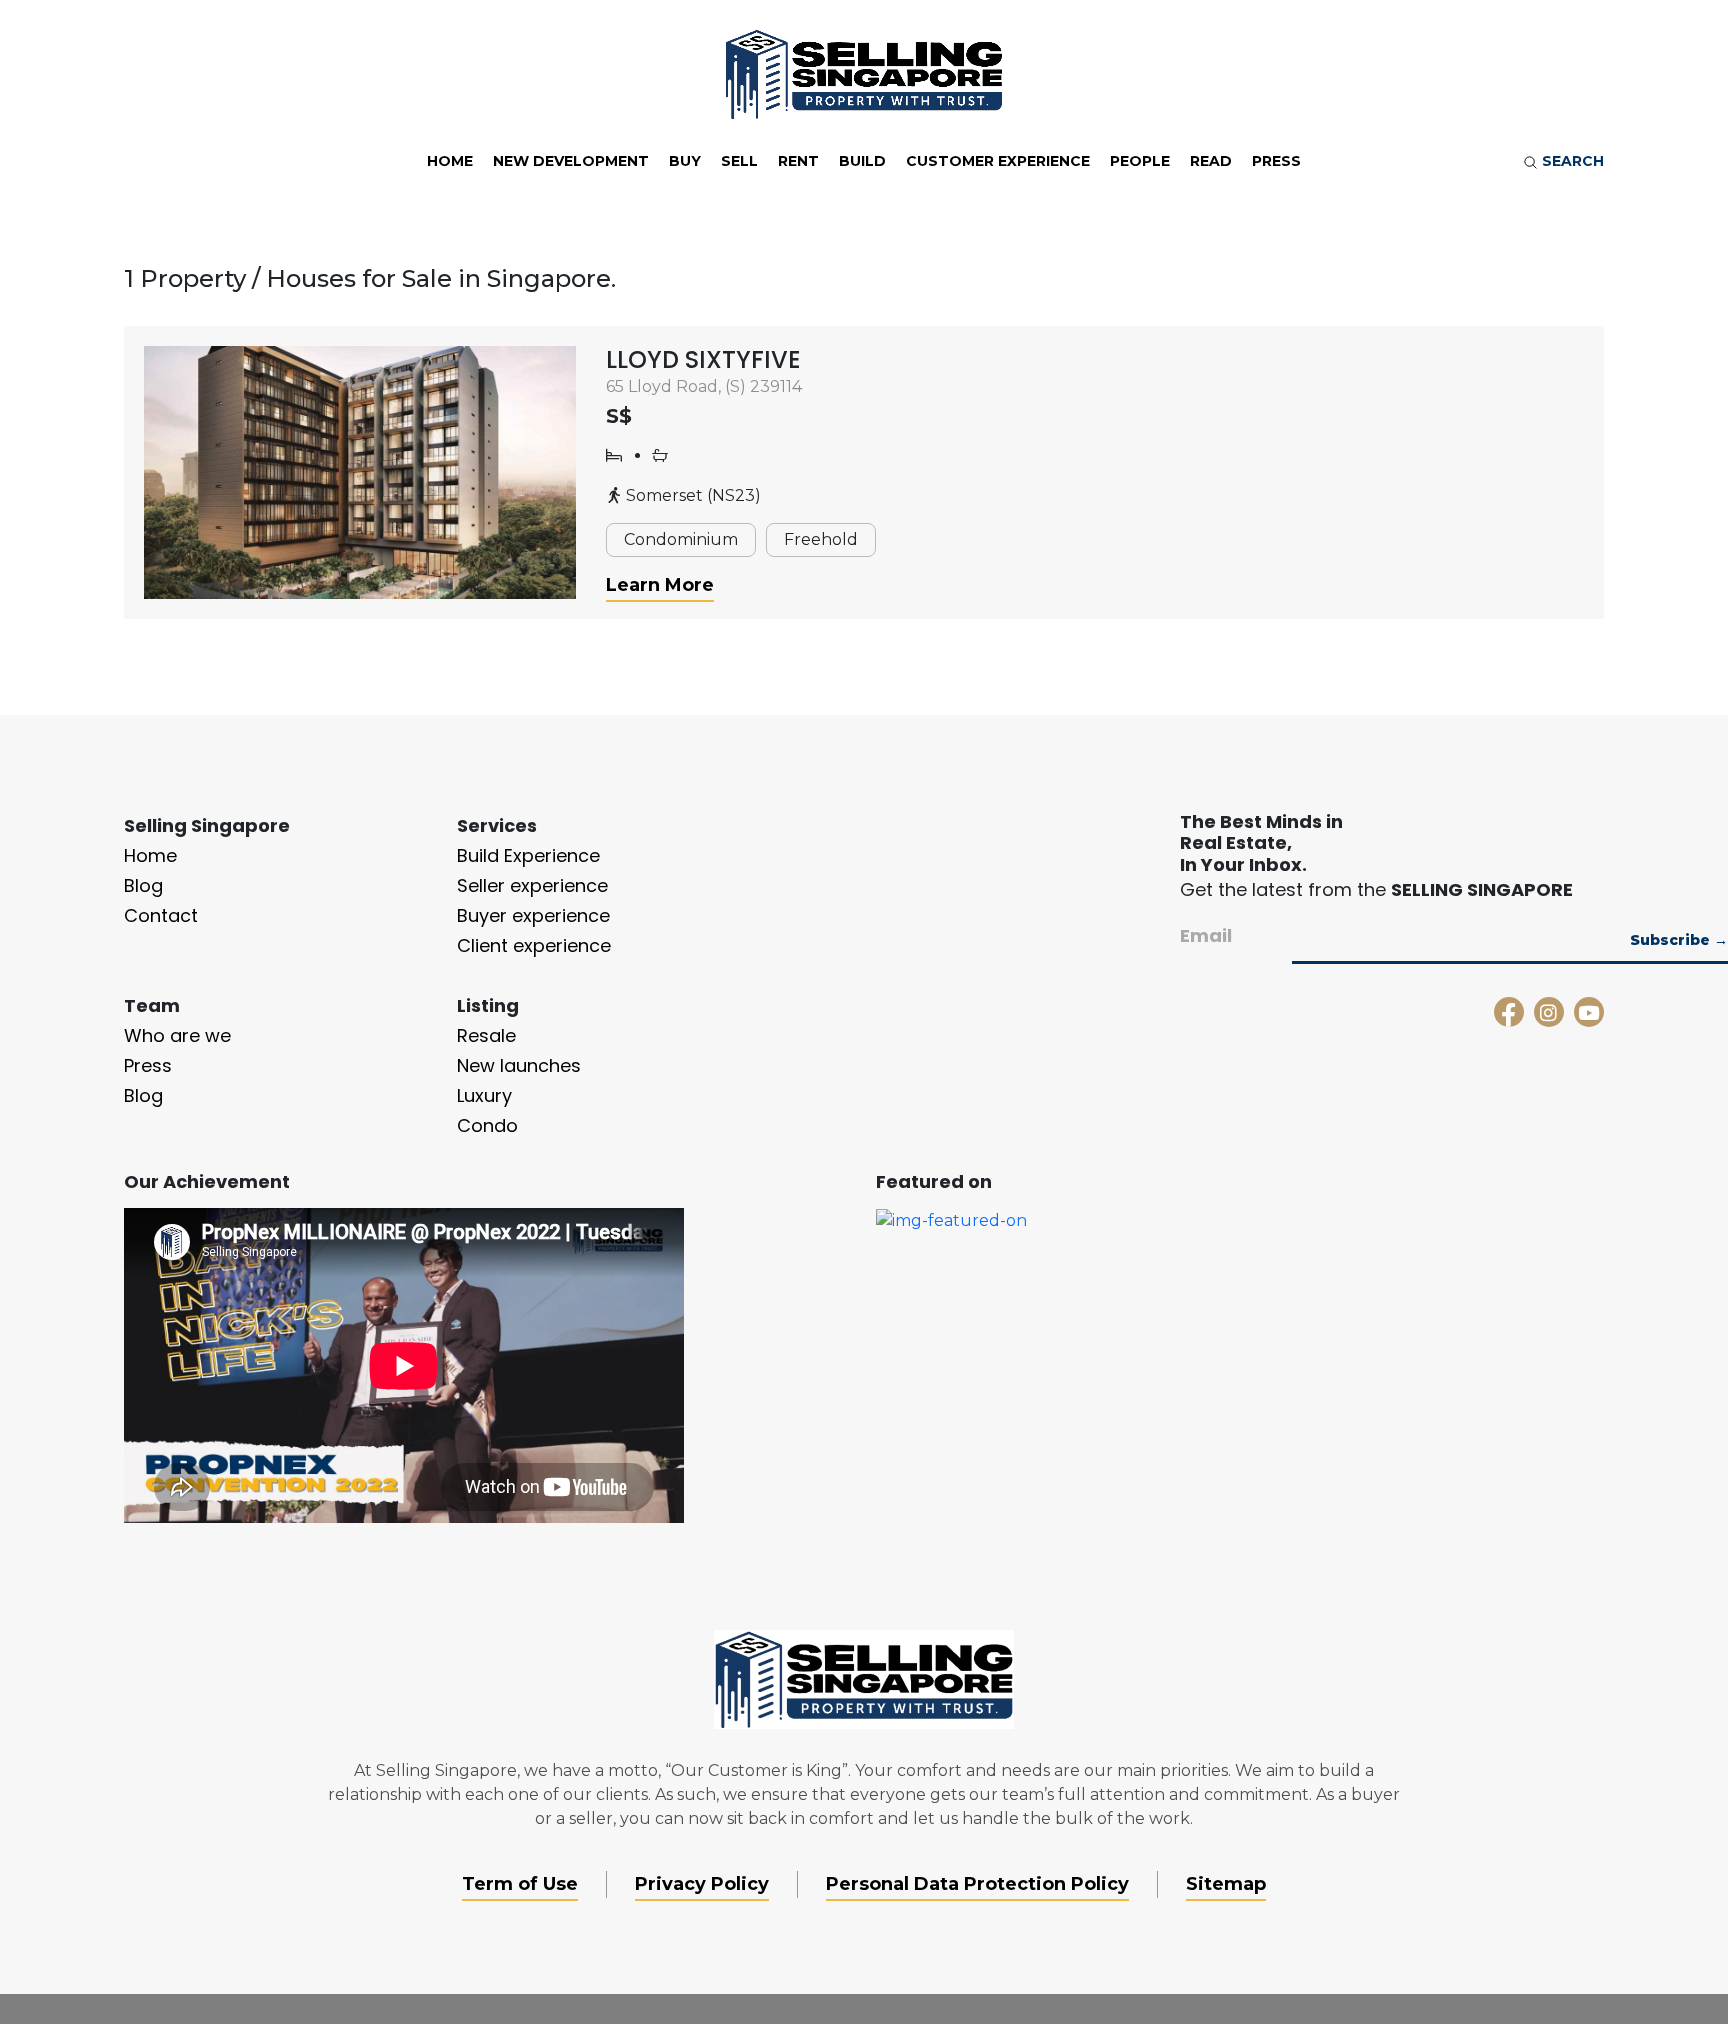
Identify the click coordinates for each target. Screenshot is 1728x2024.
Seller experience (532, 885)
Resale (486, 1035)
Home (450, 161)
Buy (685, 161)
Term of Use (520, 1884)
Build (862, 161)
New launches (519, 1065)
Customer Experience (998, 161)
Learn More (660, 585)
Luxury (484, 1095)
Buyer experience (533, 915)
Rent (798, 161)
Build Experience (528, 855)
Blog (143, 885)
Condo (487, 1125)
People (1140, 161)
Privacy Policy (702, 1884)
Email (1206, 935)
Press (1276, 161)
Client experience (534, 945)
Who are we (177, 1035)
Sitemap (1226, 1884)
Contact (161, 915)
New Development (571, 161)
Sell (739, 161)
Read (1211, 161)
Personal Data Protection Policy (977, 1884)
